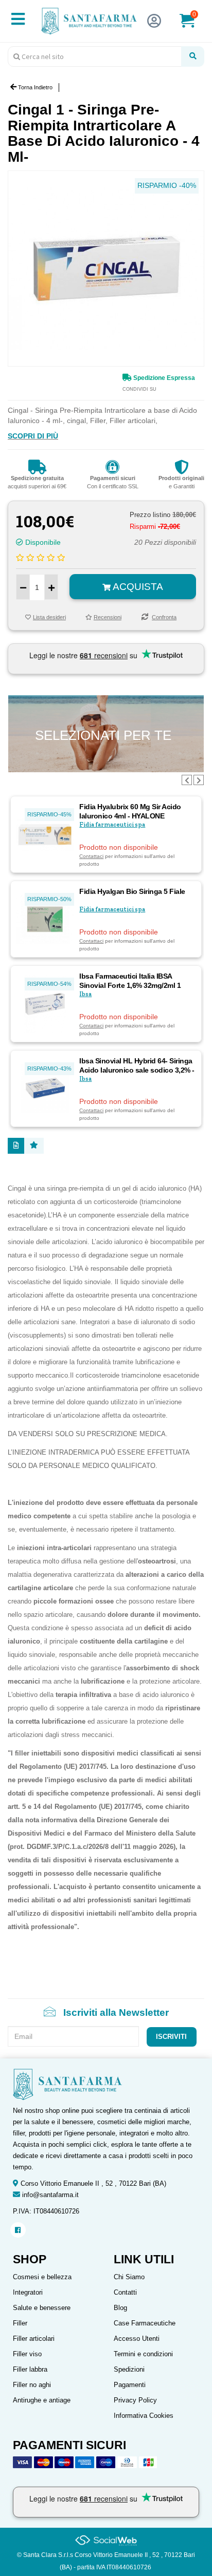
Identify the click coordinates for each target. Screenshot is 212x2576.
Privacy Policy (135, 2400)
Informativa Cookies (144, 2416)
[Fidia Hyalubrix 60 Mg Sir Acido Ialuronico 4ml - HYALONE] (45, 834)
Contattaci (91, 856)
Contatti (125, 2292)
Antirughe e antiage (42, 2400)
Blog (120, 2308)
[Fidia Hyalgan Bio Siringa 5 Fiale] (45, 919)
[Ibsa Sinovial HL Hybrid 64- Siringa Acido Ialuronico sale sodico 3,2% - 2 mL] (45, 1088)
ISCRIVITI (171, 2037)
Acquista (137, 587)
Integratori (28, 2292)
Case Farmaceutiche (145, 2323)
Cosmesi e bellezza (42, 2277)
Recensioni (108, 617)
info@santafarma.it (50, 2195)
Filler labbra (30, 2369)
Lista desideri (49, 617)
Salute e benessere (42, 2308)
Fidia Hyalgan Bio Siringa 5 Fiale (132, 891)
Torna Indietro (34, 87)
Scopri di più (33, 436)
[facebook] (18, 2230)
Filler (20, 2323)
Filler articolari (34, 2339)
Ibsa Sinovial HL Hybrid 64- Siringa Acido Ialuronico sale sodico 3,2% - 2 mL (137, 1070)
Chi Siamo (129, 2277)
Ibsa (85, 994)
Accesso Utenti (137, 2339)
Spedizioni (129, 2369)
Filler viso (27, 2354)
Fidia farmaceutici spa (112, 825)
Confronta (164, 617)
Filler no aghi (32, 2385)
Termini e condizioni (143, 2354)
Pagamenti (130, 2385)
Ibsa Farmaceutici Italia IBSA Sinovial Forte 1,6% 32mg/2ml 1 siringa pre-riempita (130, 985)
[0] (194, 25)
